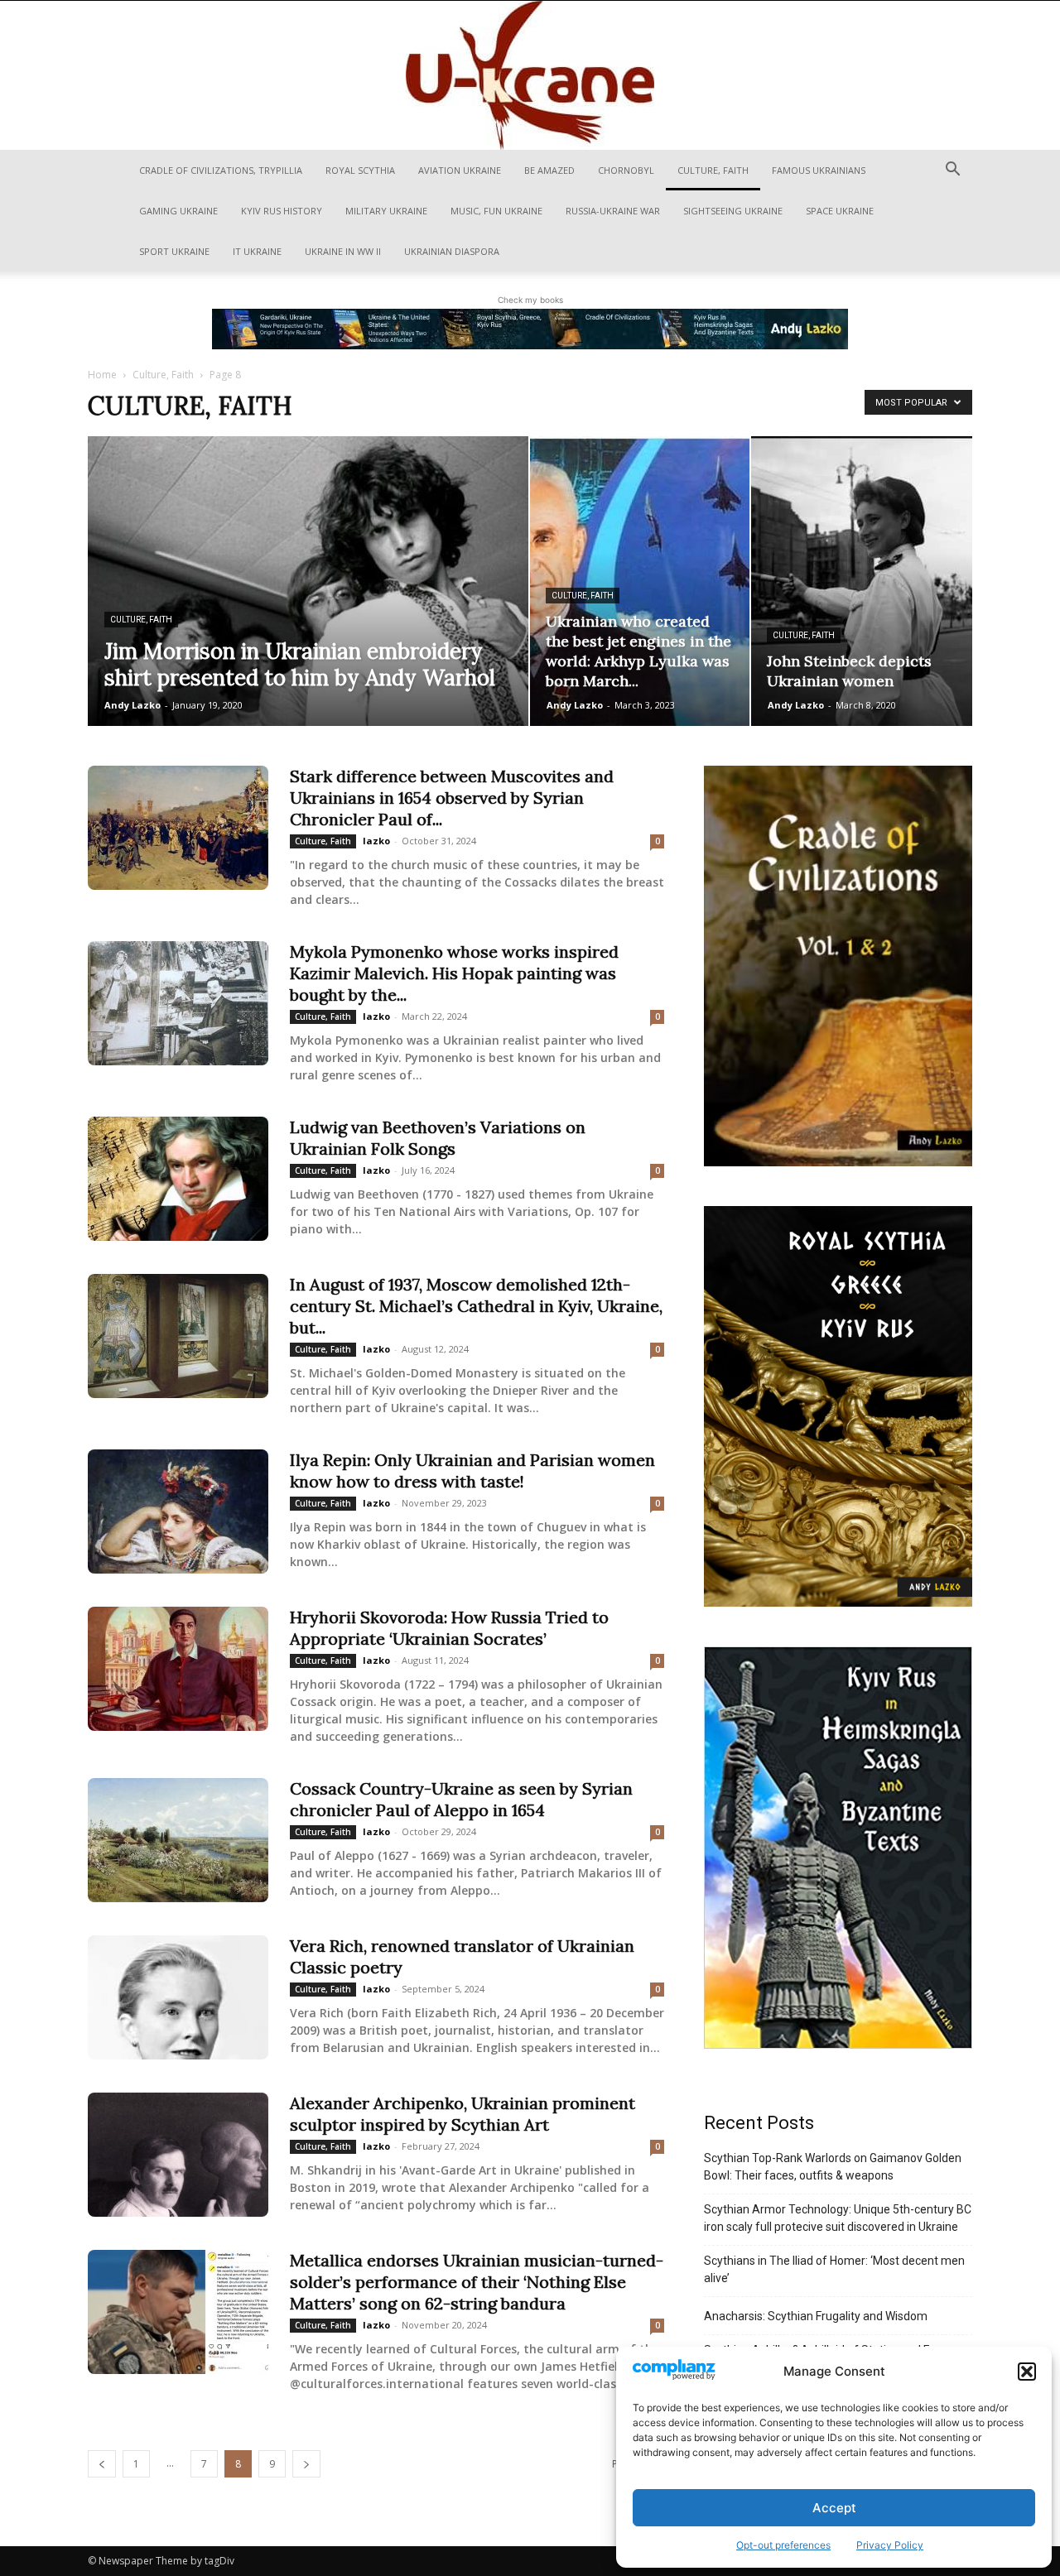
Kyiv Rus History (282, 211)
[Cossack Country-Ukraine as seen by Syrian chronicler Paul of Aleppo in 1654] (178, 1840)
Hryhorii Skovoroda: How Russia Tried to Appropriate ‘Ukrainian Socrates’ (449, 1628)
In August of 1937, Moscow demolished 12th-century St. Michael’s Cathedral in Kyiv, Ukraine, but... (476, 1306)
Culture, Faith (713, 170)
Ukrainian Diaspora (452, 251)
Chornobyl (626, 170)
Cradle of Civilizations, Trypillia (221, 170)
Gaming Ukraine (178, 211)
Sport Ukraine (174, 251)
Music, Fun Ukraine (496, 211)
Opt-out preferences (783, 2545)
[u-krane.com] (530, 75)
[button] (1027, 2372)
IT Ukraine (257, 251)
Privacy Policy (890, 2545)
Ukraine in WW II (343, 251)
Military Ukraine (386, 211)
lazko (376, 841)
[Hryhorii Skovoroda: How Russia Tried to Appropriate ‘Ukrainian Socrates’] (178, 1669)
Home (102, 375)
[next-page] (306, 2464)
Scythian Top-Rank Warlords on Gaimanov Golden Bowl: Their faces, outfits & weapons (833, 2167)
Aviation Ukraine (460, 170)
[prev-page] (102, 2464)
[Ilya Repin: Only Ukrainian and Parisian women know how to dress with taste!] (178, 1511)
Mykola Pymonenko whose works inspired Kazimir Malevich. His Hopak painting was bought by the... (454, 973)
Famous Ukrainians (819, 170)
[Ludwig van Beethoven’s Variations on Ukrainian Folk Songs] (178, 1179)
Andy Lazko (132, 705)
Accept (834, 2508)
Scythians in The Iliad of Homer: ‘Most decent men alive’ (834, 2269)
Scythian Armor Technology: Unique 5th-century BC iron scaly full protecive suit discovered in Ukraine (838, 2218)
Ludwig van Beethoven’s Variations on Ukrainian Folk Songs (438, 1138)
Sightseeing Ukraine (733, 211)
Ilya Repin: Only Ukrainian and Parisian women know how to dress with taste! (472, 1471)
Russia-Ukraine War (613, 211)
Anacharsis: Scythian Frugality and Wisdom (816, 2316)
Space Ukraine (840, 211)
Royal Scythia (360, 170)
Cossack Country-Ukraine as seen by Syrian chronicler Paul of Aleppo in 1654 (461, 1799)
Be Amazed (549, 170)
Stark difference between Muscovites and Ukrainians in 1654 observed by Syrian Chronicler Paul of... (452, 798)
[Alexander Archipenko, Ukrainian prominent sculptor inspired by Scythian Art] (178, 2155)
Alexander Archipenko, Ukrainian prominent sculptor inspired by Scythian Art (463, 2114)
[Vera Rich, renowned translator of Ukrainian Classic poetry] (178, 1997)
